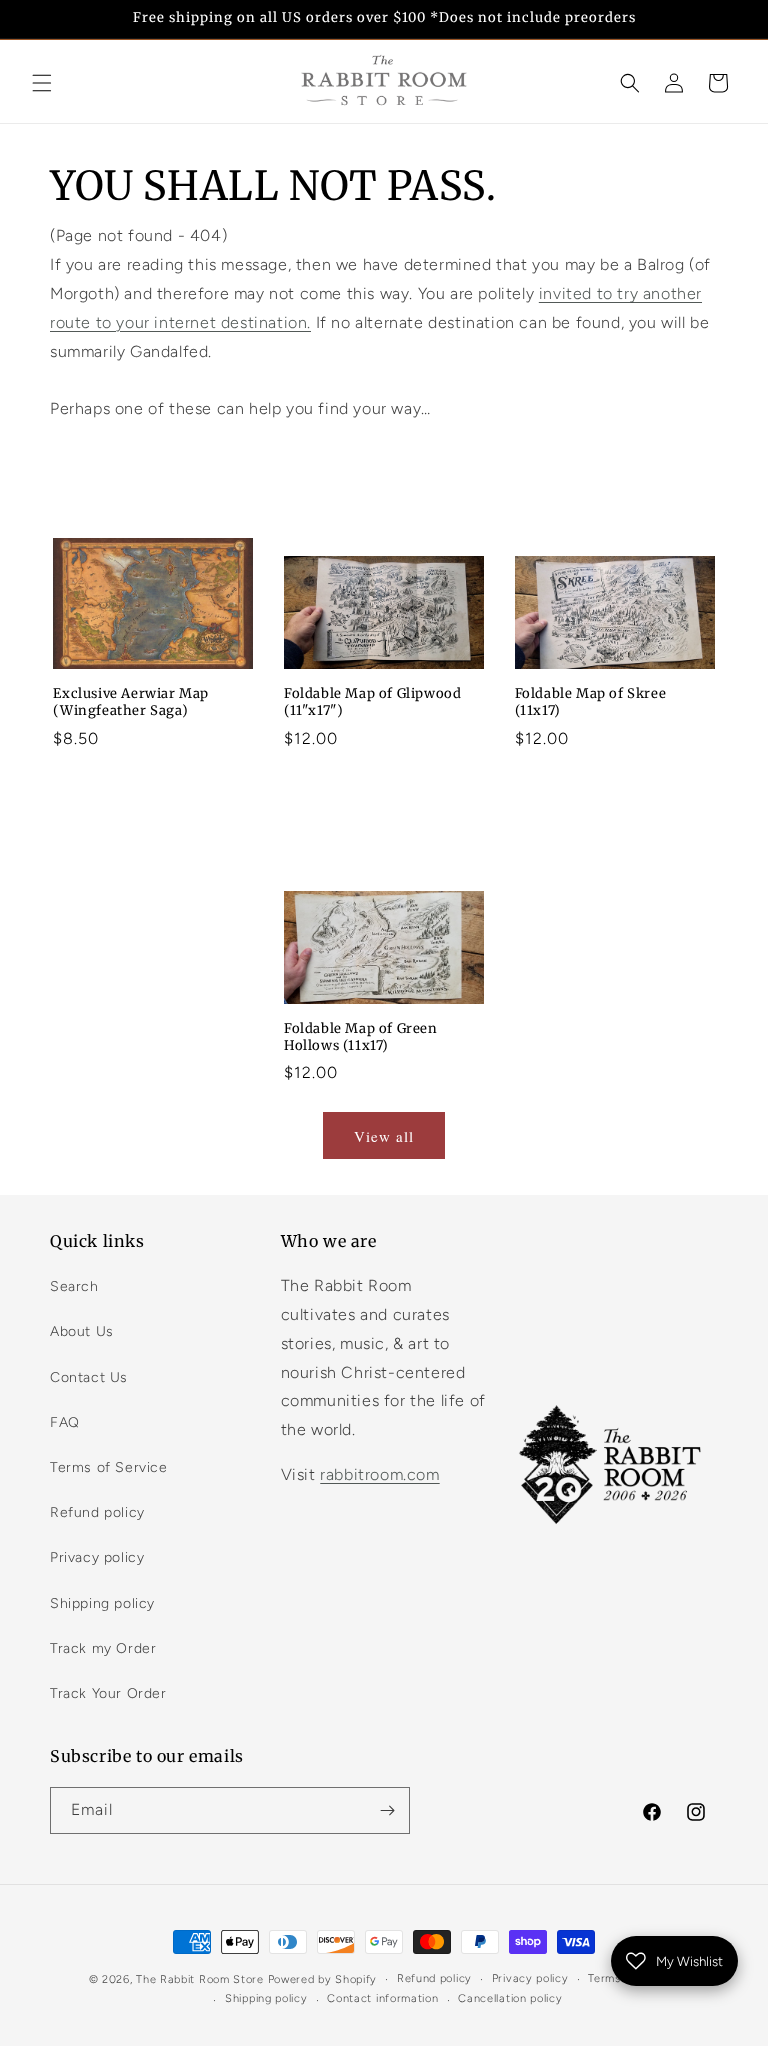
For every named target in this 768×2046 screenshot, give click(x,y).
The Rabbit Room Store (200, 1979)
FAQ (65, 1422)
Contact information (382, 1998)
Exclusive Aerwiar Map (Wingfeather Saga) (131, 702)
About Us (82, 1331)
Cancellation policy (510, 1998)
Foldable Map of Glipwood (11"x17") (372, 702)
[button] (42, 83)
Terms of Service (109, 1467)
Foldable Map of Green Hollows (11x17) (361, 1037)
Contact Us (89, 1377)
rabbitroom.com (379, 1474)
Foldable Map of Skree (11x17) (591, 702)
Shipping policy (102, 1603)
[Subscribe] (387, 1810)
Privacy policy (97, 1557)
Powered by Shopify (323, 1979)
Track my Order (103, 1648)
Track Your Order (108, 1693)
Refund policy (97, 1512)
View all (384, 1136)
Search (74, 1286)
